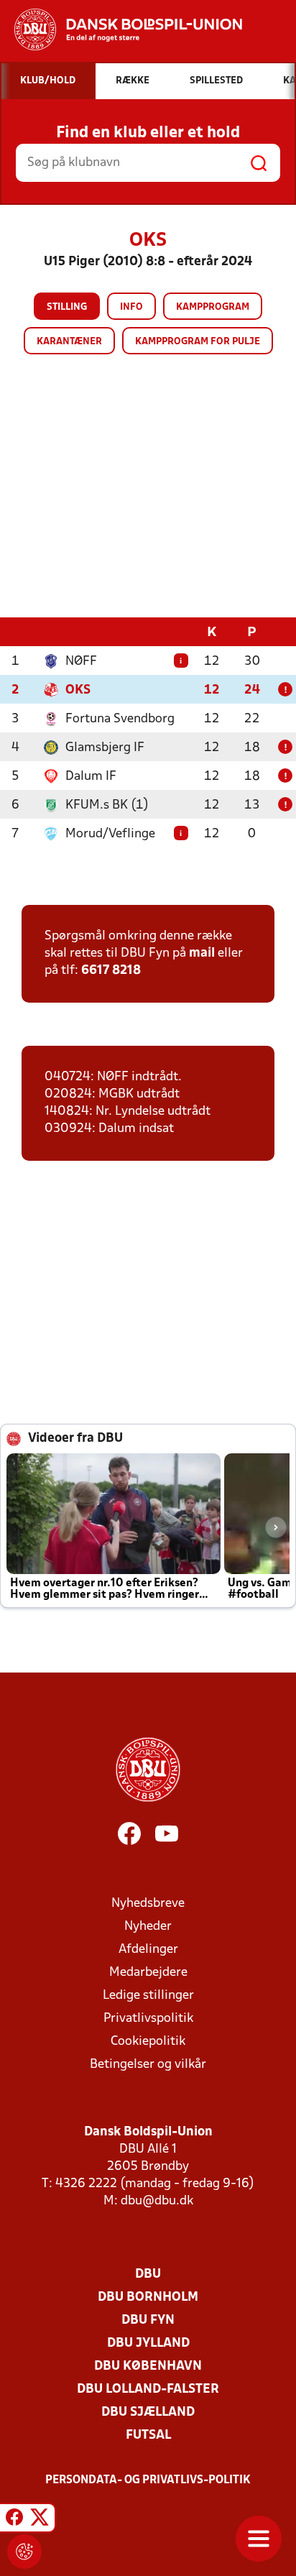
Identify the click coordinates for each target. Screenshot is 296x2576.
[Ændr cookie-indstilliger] (24, 2552)
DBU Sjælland (148, 2412)
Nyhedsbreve (148, 1904)
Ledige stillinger (148, 1996)
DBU (148, 2274)
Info (131, 307)
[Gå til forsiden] (121, 29)
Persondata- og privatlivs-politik (148, 2480)
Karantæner (69, 342)
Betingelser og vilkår (148, 2065)
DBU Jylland (148, 2343)
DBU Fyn (148, 2320)
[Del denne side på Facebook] (14, 2520)
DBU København (148, 2366)
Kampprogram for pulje (198, 342)
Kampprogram (213, 307)
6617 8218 (111, 971)
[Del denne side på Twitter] (40, 2520)
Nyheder (148, 1927)
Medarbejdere (148, 1973)
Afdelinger (148, 1950)
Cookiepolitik (148, 2042)
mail (202, 953)
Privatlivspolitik (148, 2019)
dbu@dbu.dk (157, 2201)
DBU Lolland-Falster (148, 2389)
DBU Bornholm (148, 2297)
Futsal (148, 2435)
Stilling (67, 307)
